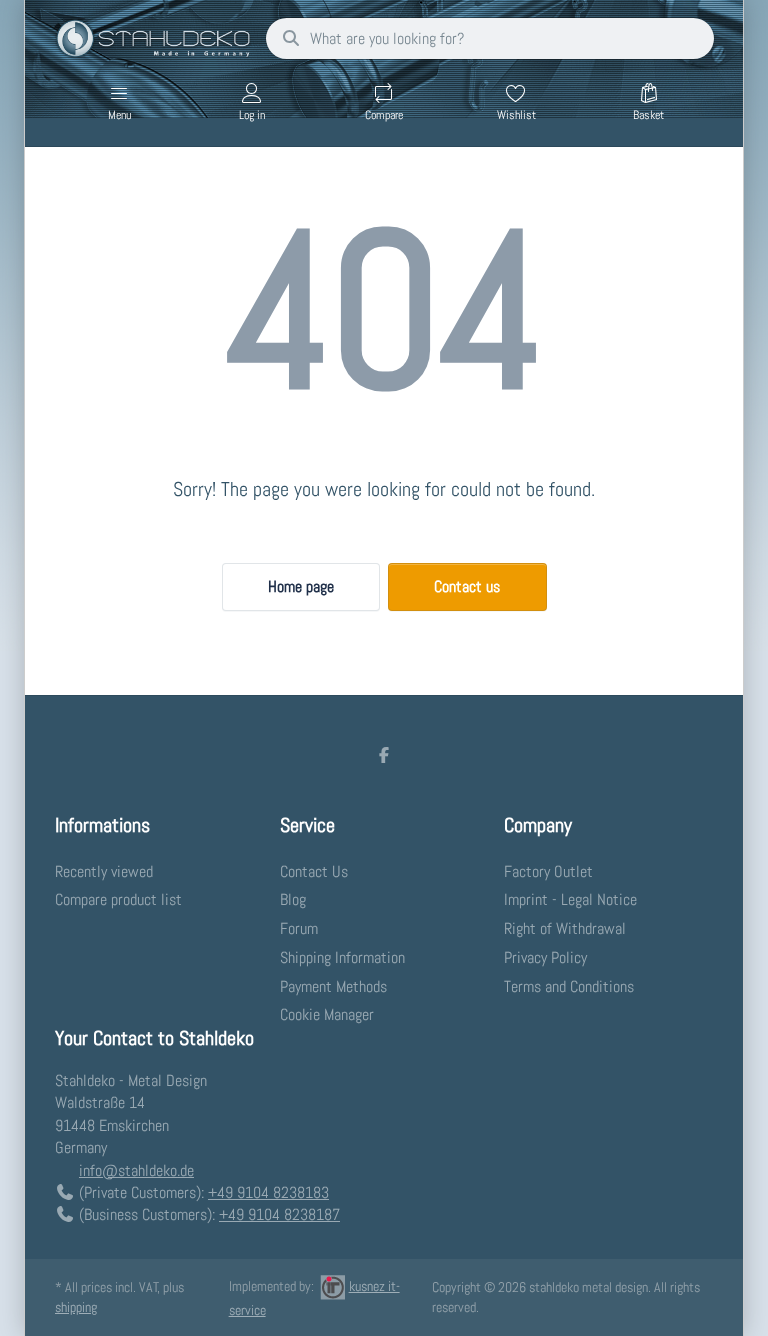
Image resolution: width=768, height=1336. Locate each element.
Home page (301, 586)
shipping (76, 1307)
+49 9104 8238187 (279, 1214)
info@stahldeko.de (136, 1170)
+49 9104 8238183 (268, 1192)
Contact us (467, 586)
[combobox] (490, 39)
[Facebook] (384, 755)
